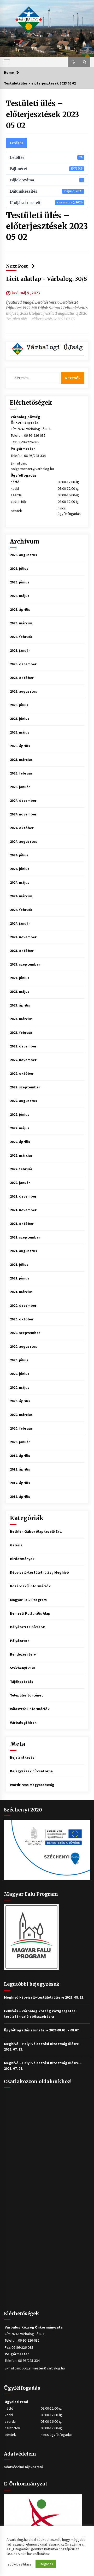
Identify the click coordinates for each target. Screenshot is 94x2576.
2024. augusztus (23, 841)
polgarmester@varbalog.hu (32, 469)
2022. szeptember (25, 1087)
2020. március (21, 1415)
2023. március (21, 1019)
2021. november (23, 1210)
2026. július (19, 568)
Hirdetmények (22, 1559)
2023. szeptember (25, 964)
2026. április (20, 609)
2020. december (23, 1305)
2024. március (21, 896)
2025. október (22, 678)
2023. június (20, 978)
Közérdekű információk (30, 1586)
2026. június (20, 582)
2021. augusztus (23, 1251)
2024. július (19, 855)
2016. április (20, 1497)
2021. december (23, 1196)
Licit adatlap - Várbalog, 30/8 (46, 279)
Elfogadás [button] (46, 2564)
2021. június (20, 1278)
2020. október (22, 1319)
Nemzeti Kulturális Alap (30, 1613)
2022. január (20, 1183)
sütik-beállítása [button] (20, 2564)
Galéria (16, 1545)
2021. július (19, 1265)
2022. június (20, 1114)
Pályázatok (20, 1641)
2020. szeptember (25, 1333)
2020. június (20, 1374)
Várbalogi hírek (23, 1722)
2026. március (21, 623)
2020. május (20, 1387)
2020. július (19, 1360)
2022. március (21, 1155)
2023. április (20, 1005)
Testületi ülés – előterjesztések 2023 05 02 (43, 114)
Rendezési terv (23, 1654)
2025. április (20, 746)
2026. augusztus (23, 555)
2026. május (20, 596)
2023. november (23, 937)
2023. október (22, 951)
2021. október (22, 1224)
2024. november (23, 814)
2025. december (23, 664)
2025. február (21, 773)
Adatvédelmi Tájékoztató (23, 2467)
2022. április (20, 1142)
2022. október (22, 1073)
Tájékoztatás (22, 1682)
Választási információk (30, 1709)
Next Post (17, 266)
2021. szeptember (25, 1237)
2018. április (20, 1469)
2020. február (21, 1428)
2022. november (23, 1060)
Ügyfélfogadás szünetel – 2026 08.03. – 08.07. (42, 2030)
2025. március (21, 760)
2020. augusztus (23, 1346)
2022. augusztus (23, 1101)
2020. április (20, 1401)
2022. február (21, 1169)
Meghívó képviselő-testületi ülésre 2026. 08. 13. (44, 1997)
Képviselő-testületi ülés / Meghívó (39, 1572)
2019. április (20, 1456)
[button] (73, 62)
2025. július (19, 705)
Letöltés (17, 143)
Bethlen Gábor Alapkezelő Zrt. (36, 1531)
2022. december (23, 1046)
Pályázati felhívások (27, 1627)
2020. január (20, 1442)
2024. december (23, 800)
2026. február (21, 637)
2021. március (21, 1292)
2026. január (20, 650)
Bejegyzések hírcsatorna (31, 1771)
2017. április (20, 1483)
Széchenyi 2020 (22, 1668)
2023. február (21, 1032)
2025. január (20, 787)
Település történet (27, 1695)
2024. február (21, 910)
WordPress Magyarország (32, 1785)
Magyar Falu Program (28, 1600)
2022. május (20, 1128)
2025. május (20, 732)
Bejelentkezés (22, 1757)
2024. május (20, 882)
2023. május (20, 992)
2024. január (20, 923)
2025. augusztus (23, 691)
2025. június (20, 719)
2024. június (20, 869)
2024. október (22, 828)
